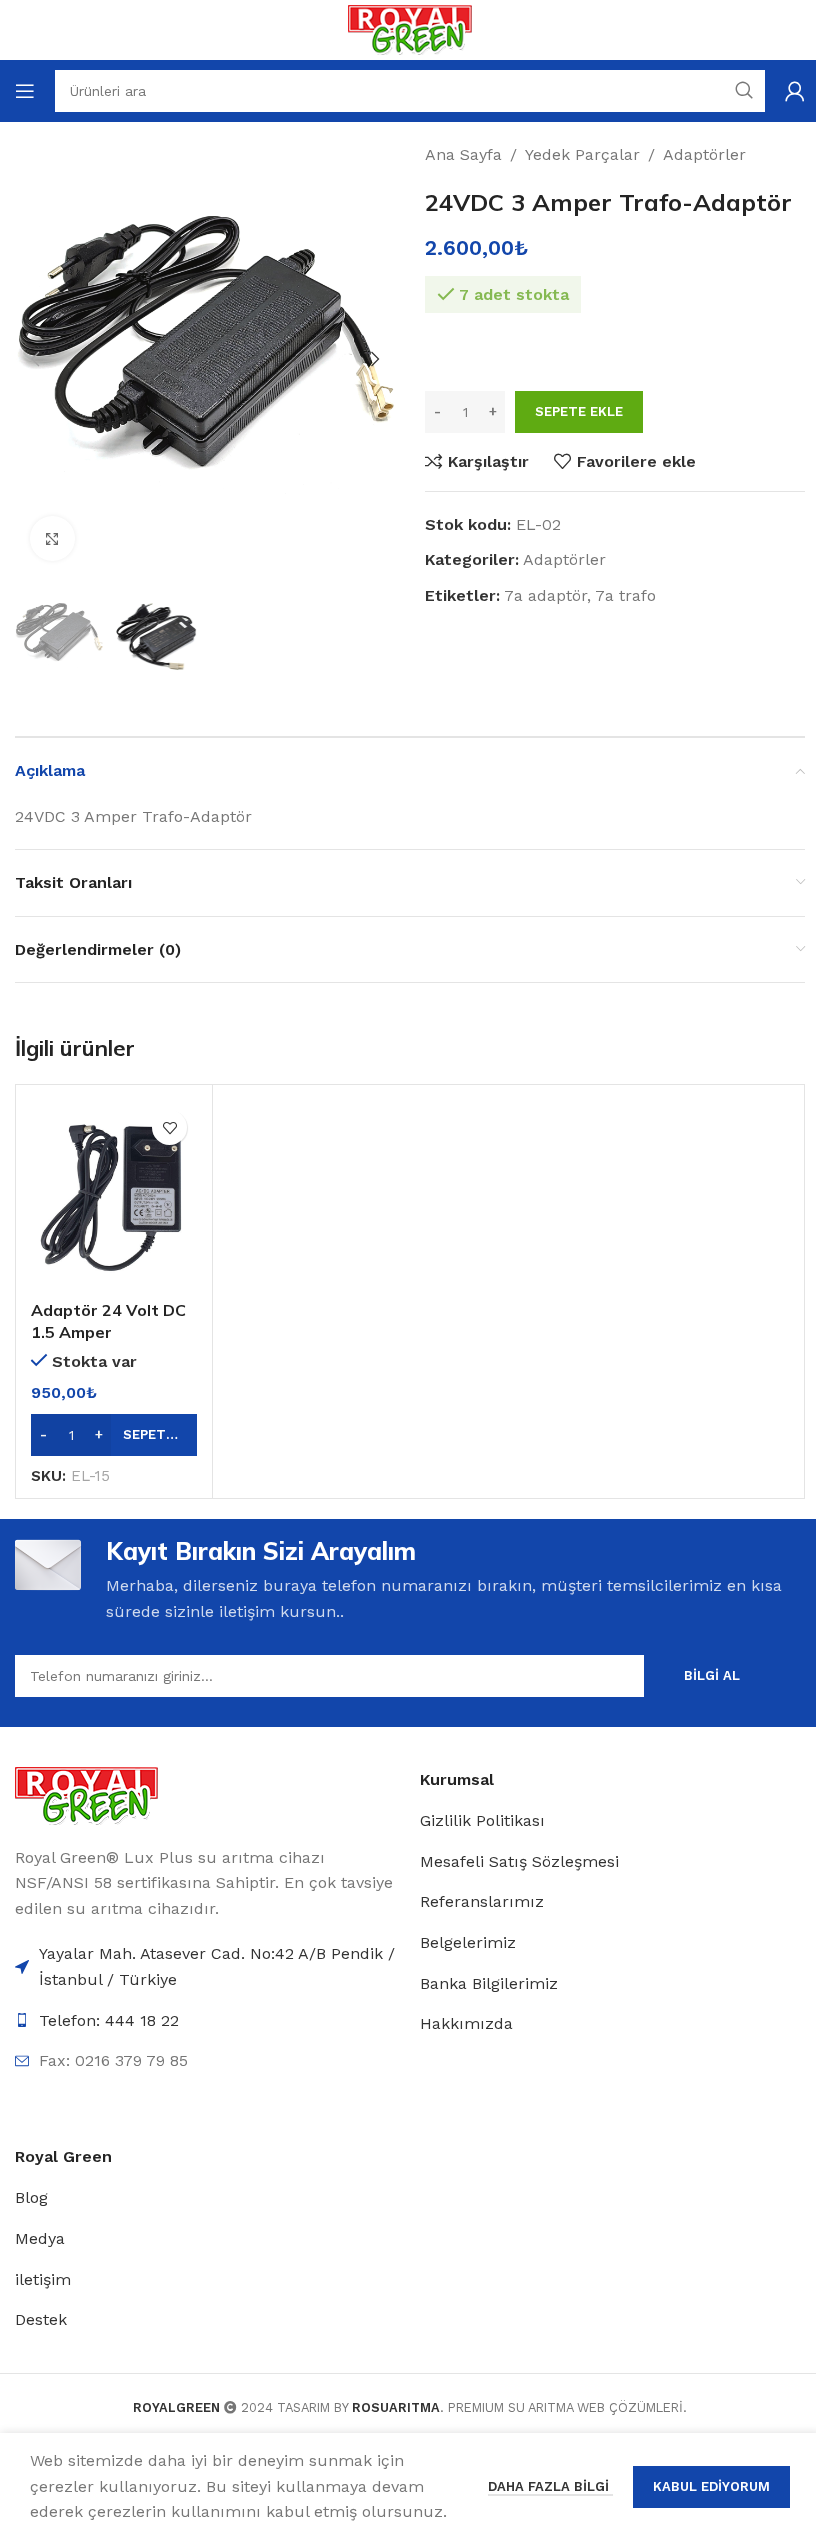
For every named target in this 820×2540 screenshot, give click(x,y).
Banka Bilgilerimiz (489, 1983)
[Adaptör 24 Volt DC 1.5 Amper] (114, 1195)
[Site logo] (409, 28)
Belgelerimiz (468, 1942)
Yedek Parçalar (582, 154)
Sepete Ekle (579, 411)
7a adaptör (545, 595)
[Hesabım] (795, 91)
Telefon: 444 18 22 (109, 2020)
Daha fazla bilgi (550, 2486)
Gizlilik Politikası (482, 1820)
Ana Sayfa (463, 154)
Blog (31, 2197)
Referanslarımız (482, 1901)
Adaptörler (704, 154)
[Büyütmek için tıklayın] (52, 538)
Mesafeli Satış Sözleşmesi (519, 1861)
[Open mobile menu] (25, 91)
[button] (35, 359)
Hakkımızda (466, 2023)
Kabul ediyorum (711, 2486)
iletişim (43, 2279)
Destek (41, 2319)
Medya (40, 2238)
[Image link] (86, 1794)
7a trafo (625, 595)
